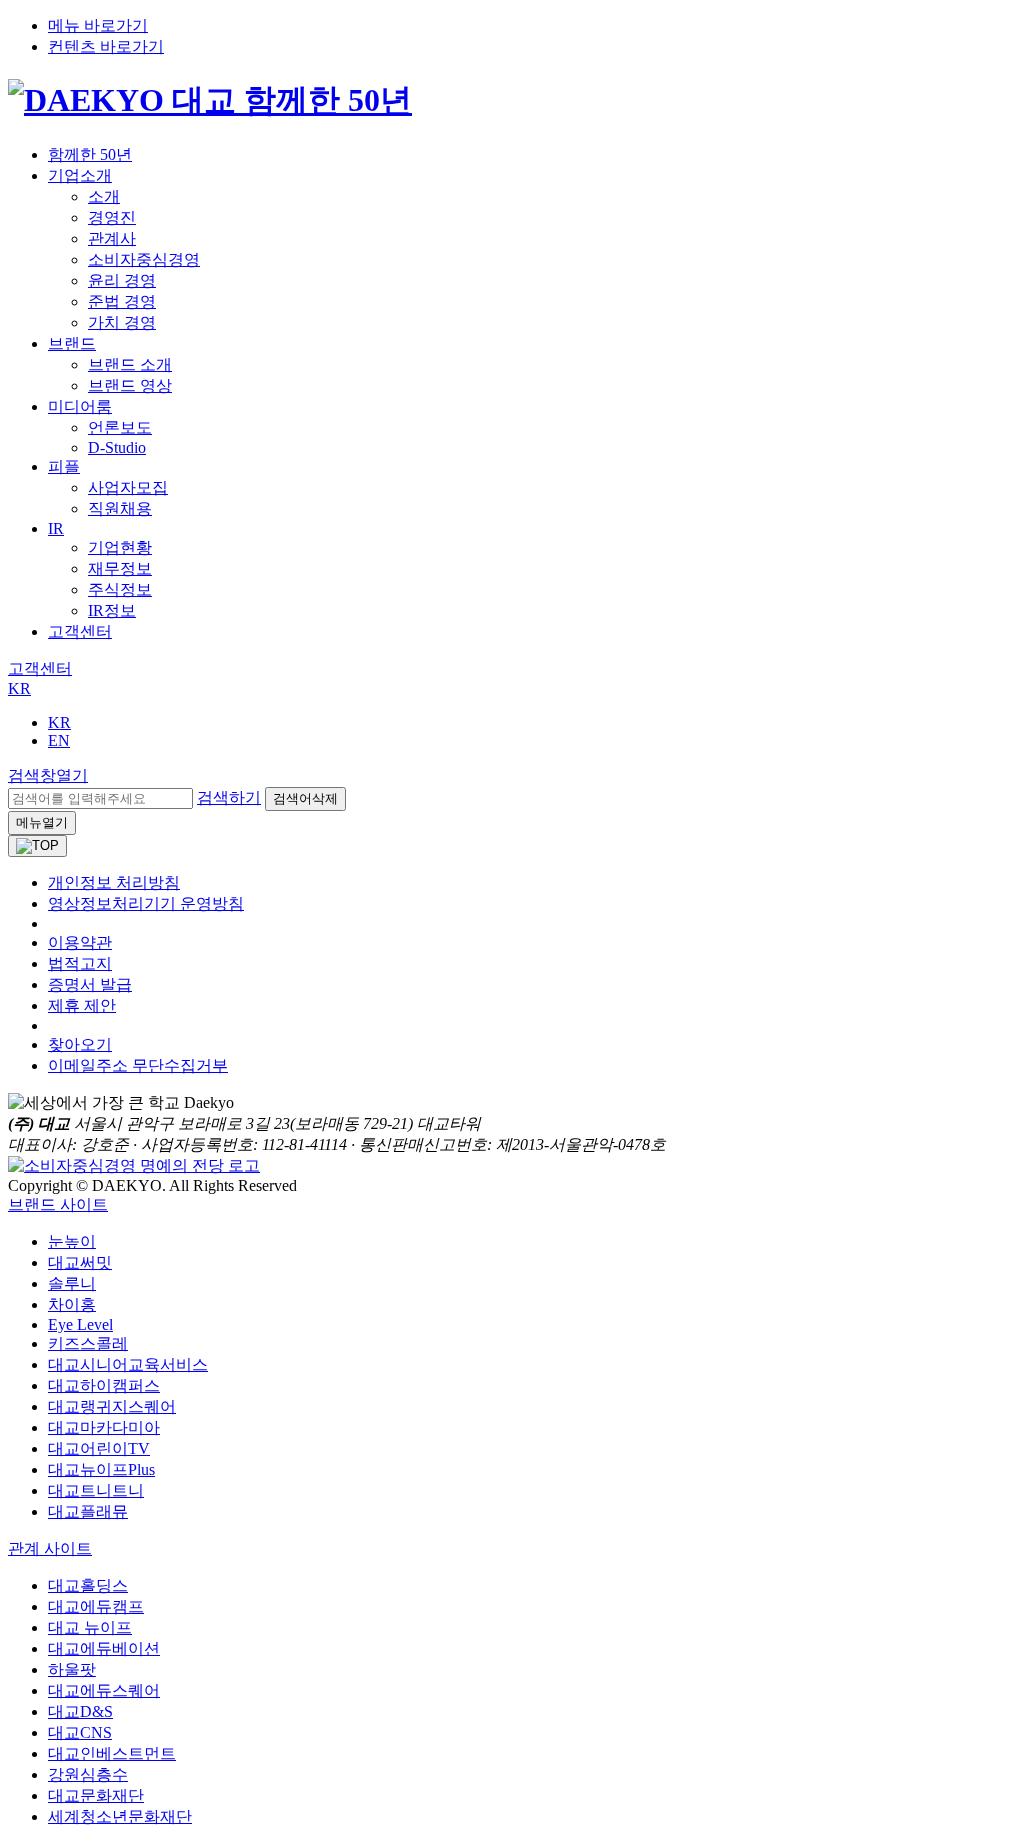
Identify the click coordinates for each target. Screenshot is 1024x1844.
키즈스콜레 (88, 1343)
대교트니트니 (96, 1490)
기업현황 (120, 547)
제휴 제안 (82, 1005)
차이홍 (72, 1304)
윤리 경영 (122, 280)
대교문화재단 (96, 1795)
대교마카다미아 (104, 1427)
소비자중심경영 (144, 259)
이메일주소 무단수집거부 (138, 1065)
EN (59, 740)
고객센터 (80, 631)
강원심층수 (88, 1774)
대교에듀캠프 (96, 1606)
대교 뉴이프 (90, 1627)
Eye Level (80, 1324)
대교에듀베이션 (104, 1648)
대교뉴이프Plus (101, 1469)
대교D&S (80, 1711)
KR (19, 688)
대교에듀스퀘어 (104, 1690)
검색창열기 (48, 775)
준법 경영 (122, 301)
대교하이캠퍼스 (104, 1385)
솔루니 (72, 1283)
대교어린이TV (99, 1448)
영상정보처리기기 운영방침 (146, 903)
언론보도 (120, 427)
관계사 (112, 238)
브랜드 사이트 (58, 1204)
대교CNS (80, 1732)
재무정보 (120, 568)
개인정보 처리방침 (114, 882)
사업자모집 (128, 487)
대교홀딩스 (88, 1585)
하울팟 (72, 1669)
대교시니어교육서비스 (128, 1364)
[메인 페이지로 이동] (210, 100)
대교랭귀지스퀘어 (112, 1406)
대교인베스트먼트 (112, 1753)
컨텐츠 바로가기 (106, 46)
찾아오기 (80, 1044)
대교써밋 (80, 1262)
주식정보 (120, 589)
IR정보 (112, 610)
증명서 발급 (90, 984)
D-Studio (117, 447)
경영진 (112, 217)
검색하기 (229, 797)
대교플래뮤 (88, 1511)
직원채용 (120, 508)
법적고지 (80, 963)
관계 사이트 (50, 1548)
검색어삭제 (305, 798)
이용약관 (80, 942)
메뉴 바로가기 (98, 25)
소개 (104, 196)
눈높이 (72, 1241)
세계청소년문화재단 (120, 1816)
